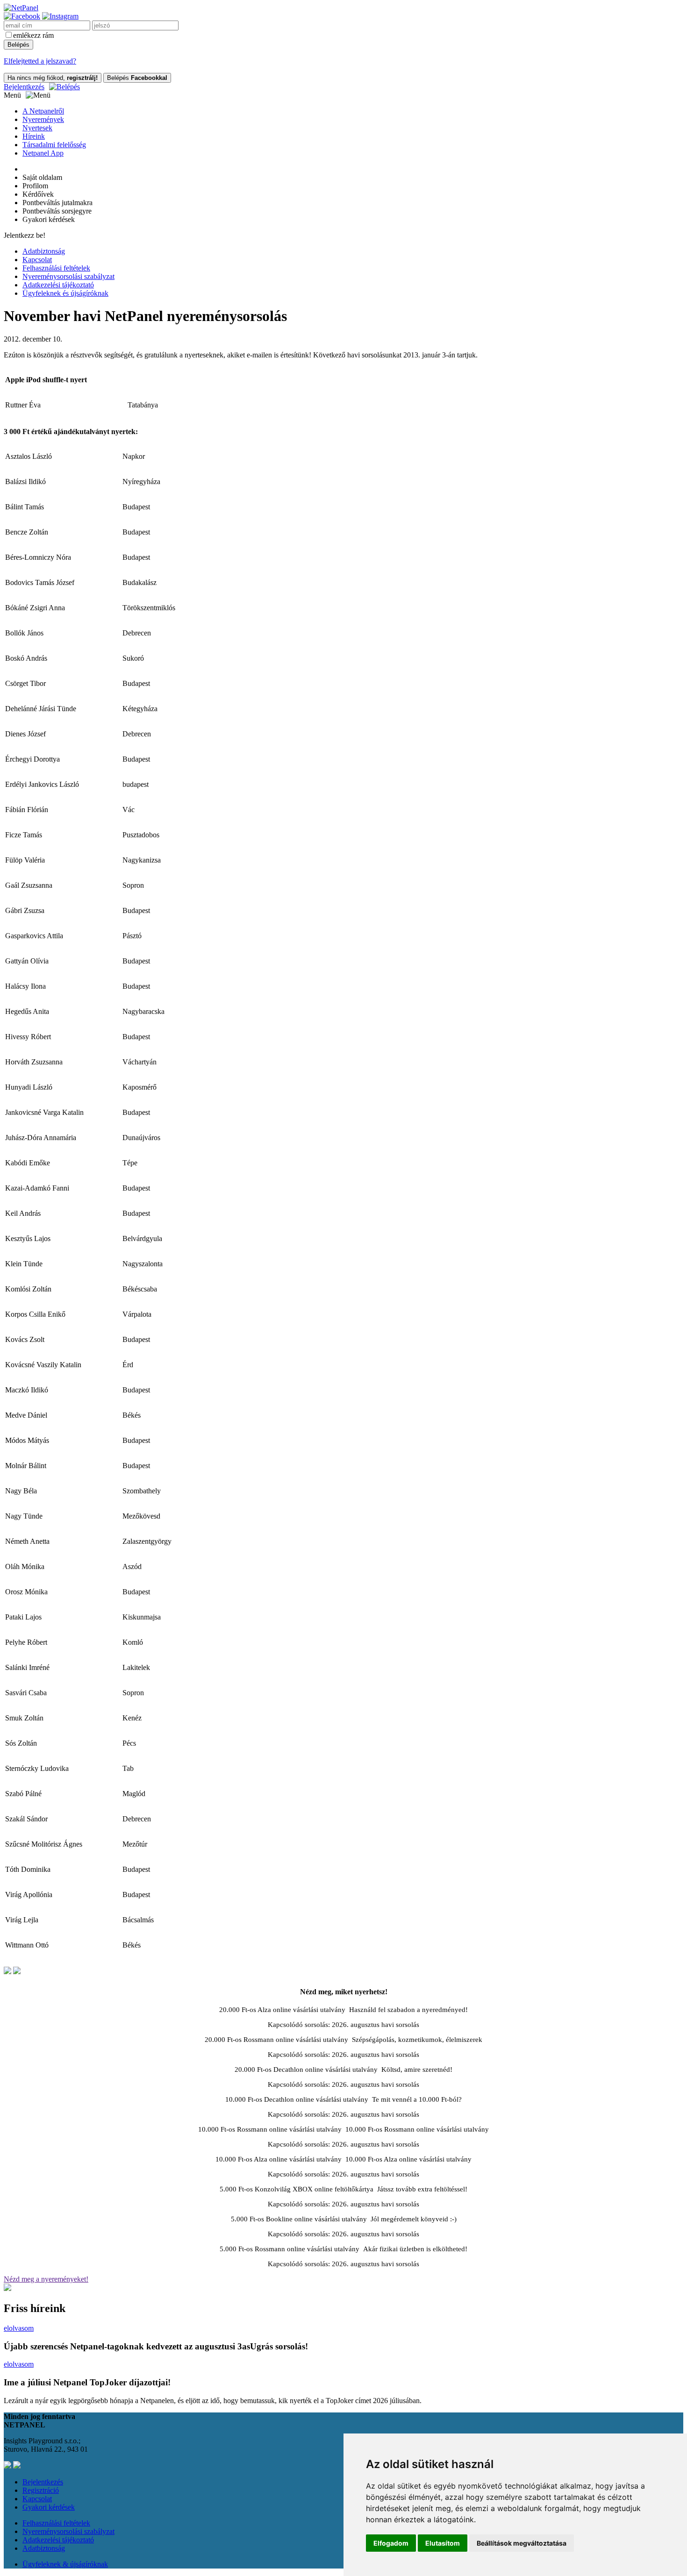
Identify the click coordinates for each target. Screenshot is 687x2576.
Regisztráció (41, 2490)
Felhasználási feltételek (56, 268)
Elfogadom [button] (391, 2543)
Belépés (137, 78)
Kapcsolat (37, 260)
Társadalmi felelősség (54, 145)
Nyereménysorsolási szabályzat (68, 276)
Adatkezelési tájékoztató (58, 285)
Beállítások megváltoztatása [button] (522, 2543)
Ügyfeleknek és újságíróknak (65, 293)
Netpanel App (43, 153)
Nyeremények (43, 119)
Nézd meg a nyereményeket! (46, 2279)
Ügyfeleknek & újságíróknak (65, 2564)
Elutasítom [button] (443, 2543)
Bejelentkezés (24, 87)
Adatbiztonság (44, 251)
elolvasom (19, 2328)
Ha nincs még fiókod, (53, 78)
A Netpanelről (43, 111)
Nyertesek (37, 128)
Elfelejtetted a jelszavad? (40, 61)
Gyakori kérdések (49, 2507)
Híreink (34, 136)
